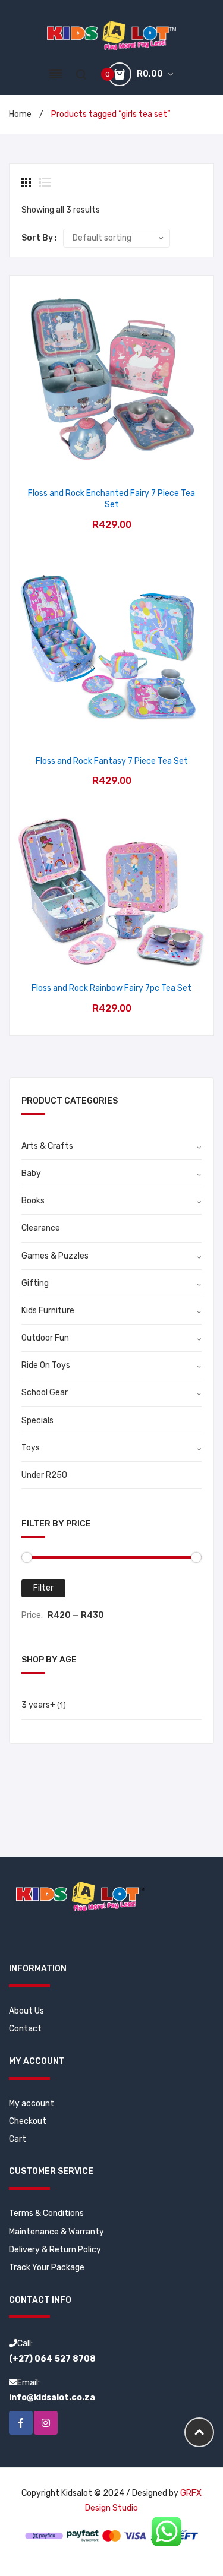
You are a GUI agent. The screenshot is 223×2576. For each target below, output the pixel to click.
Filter (43, 1588)
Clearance (41, 1228)
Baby (31, 1173)
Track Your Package (47, 2267)
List (45, 182)
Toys (31, 1448)
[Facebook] (21, 2423)
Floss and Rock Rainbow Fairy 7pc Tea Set (111, 988)
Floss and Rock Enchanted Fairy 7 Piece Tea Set (111, 499)
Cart (18, 2139)
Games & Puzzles (55, 1256)
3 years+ (38, 1705)
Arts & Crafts (47, 1146)
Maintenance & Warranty (56, 2232)
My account (32, 2104)
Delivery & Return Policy (55, 2250)
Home (20, 114)
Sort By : (39, 238)
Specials (37, 1420)
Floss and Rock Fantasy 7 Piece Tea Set (112, 761)
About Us (26, 2011)
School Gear (45, 1393)
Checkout (28, 2121)
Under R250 (44, 1475)
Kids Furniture (48, 1311)
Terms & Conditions (46, 2213)
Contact (25, 2029)
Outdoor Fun (45, 1338)
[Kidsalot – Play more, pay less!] (111, 35)
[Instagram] (46, 2423)
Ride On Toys (46, 1365)
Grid (27, 182)
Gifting (35, 1283)
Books (33, 1201)
